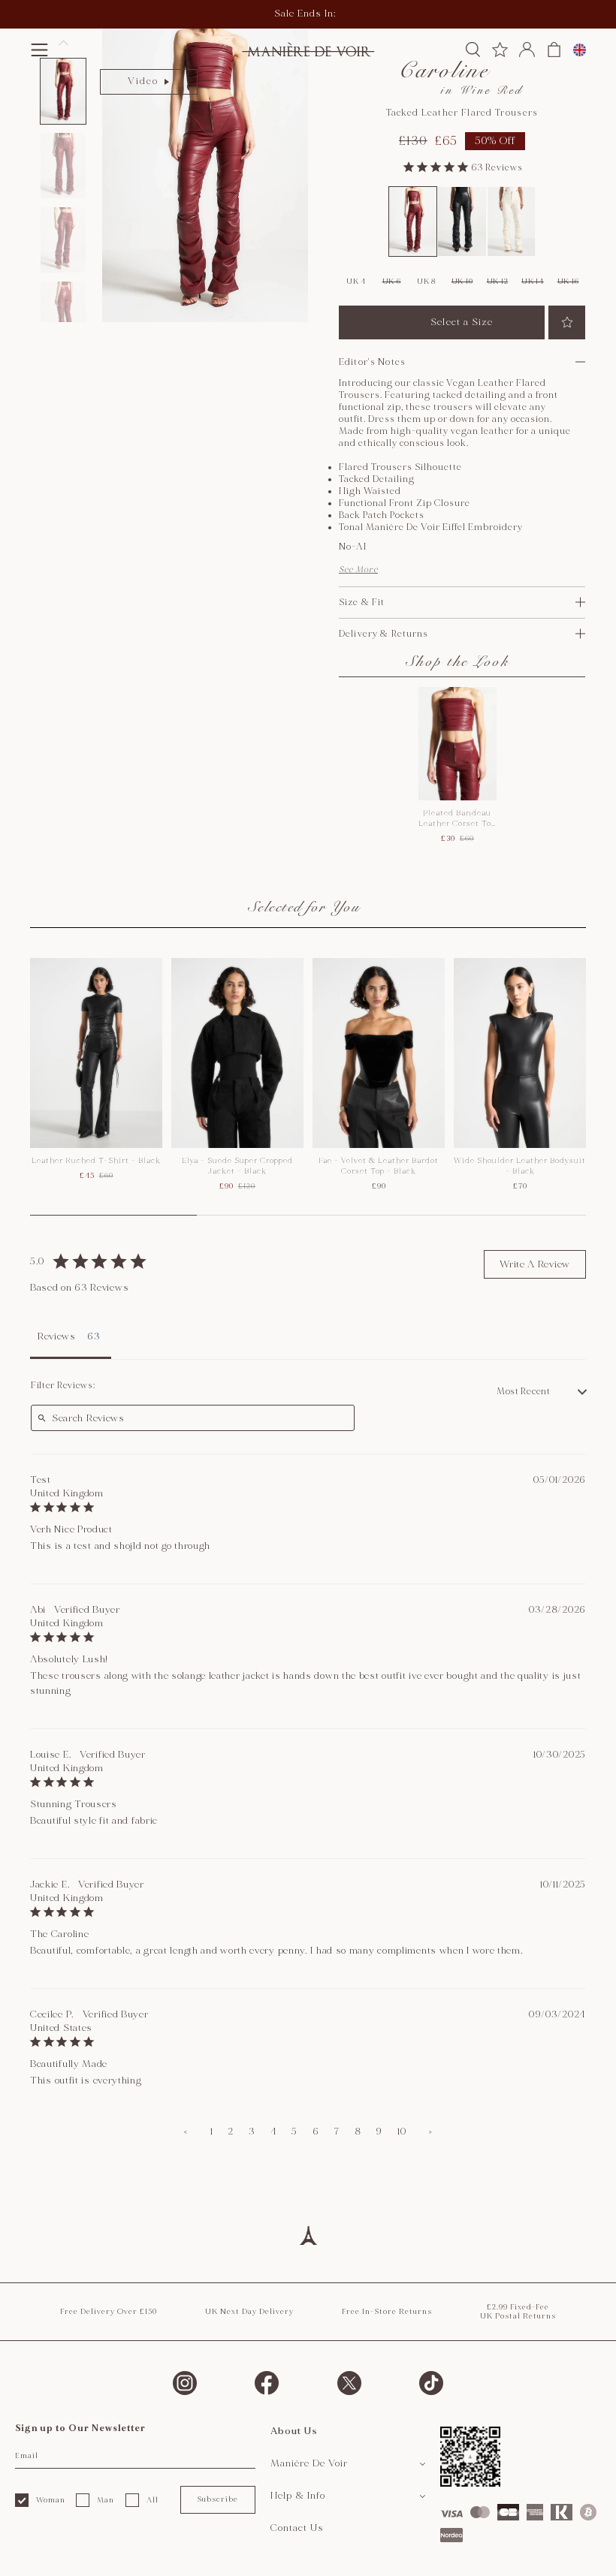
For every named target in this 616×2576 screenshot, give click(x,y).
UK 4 (356, 282)
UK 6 (392, 282)
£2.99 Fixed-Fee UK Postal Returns (518, 2312)
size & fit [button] (362, 603)
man (106, 2500)
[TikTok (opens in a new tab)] (431, 2383)
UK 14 (533, 282)
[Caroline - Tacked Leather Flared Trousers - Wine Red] (413, 221)
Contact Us (297, 2528)
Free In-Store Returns (387, 2312)
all (152, 2500)
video (143, 81)
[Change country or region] (580, 50)
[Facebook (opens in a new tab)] (267, 2383)
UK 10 (462, 282)
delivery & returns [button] (384, 634)
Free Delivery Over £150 (109, 2312)
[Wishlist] (500, 50)
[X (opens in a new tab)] (349, 2383)
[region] (308, 1087)
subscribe (217, 2499)
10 (402, 2132)
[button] (39, 50)
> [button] (430, 2132)
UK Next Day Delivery (249, 2312)
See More (358, 569)
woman (51, 2500)
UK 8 (427, 282)
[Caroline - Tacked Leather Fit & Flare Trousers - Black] (462, 221)
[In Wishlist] (567, 322)
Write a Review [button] (535, 1264)
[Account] (527, 50)
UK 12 (498, 282)
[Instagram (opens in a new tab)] (185, 2383)
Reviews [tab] (57, 1336)
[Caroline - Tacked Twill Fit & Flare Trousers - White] (512, 221)
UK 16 (568, 282)
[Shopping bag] (554, 50)
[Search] (473, 50)
